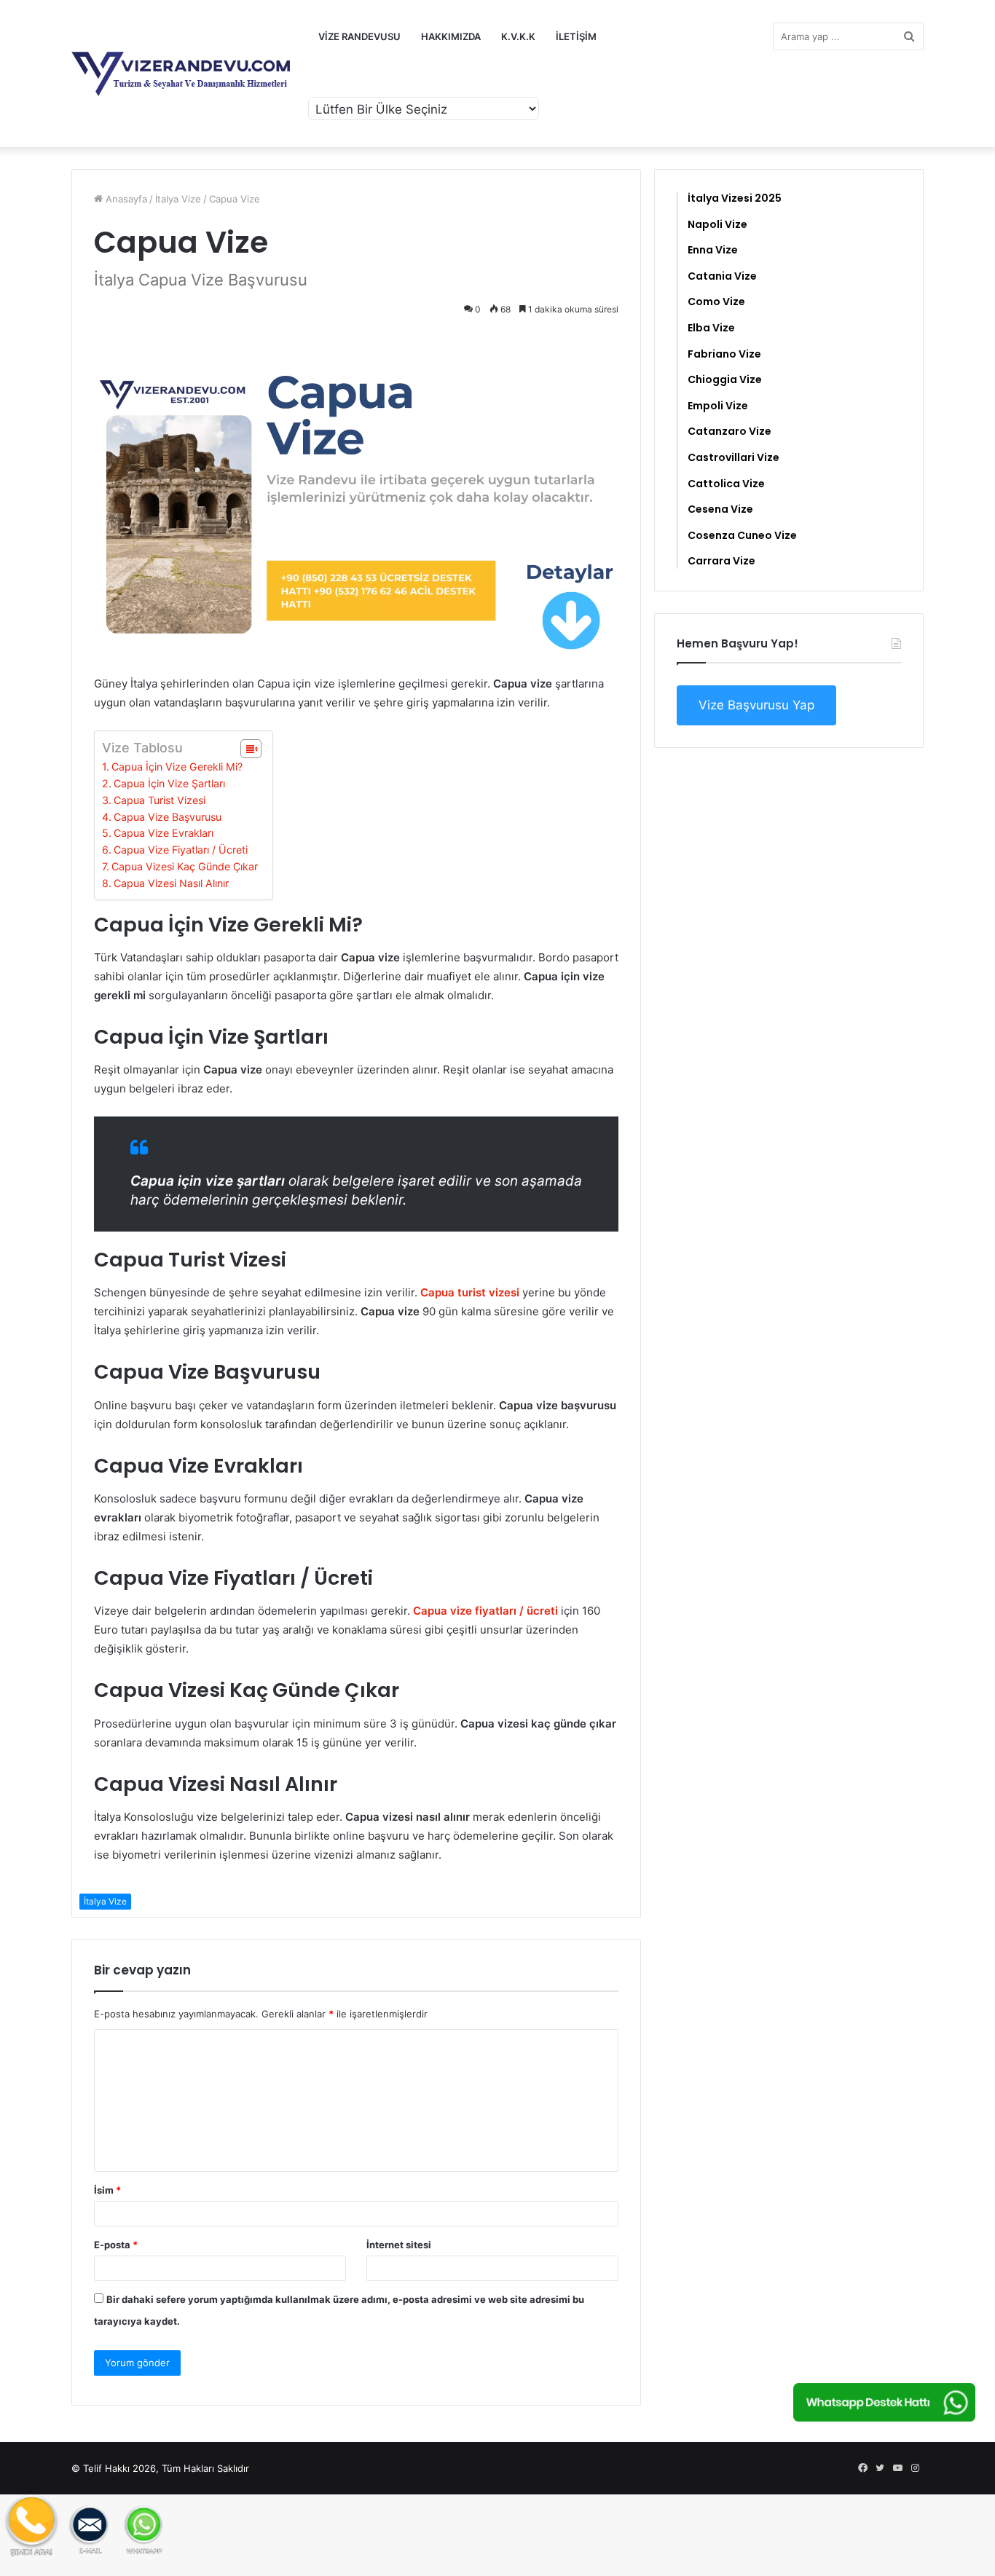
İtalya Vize (178, 199)
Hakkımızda (451, 36)
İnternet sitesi (399, 2245)
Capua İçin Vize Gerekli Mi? (177, 767)
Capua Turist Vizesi (160, 800)
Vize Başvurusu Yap (756, 705)
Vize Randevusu (359, 36)
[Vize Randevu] (181, 74)
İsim (107, 2190)
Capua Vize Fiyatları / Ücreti (181, 850)
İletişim (576, 36)
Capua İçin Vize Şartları (169, 783)
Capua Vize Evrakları (164, 833)
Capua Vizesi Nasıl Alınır (171, 883)
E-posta (116, 2245)
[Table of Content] (251, 749)
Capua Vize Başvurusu (168, 817)
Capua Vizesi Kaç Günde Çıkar (185, 866)
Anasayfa (125, 199)
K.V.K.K (518, 36)
